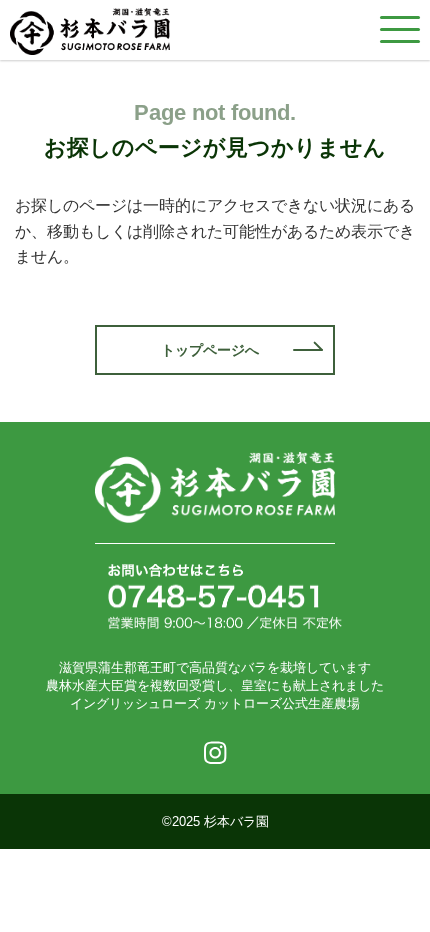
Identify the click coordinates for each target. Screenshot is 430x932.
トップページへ (210, 350)
